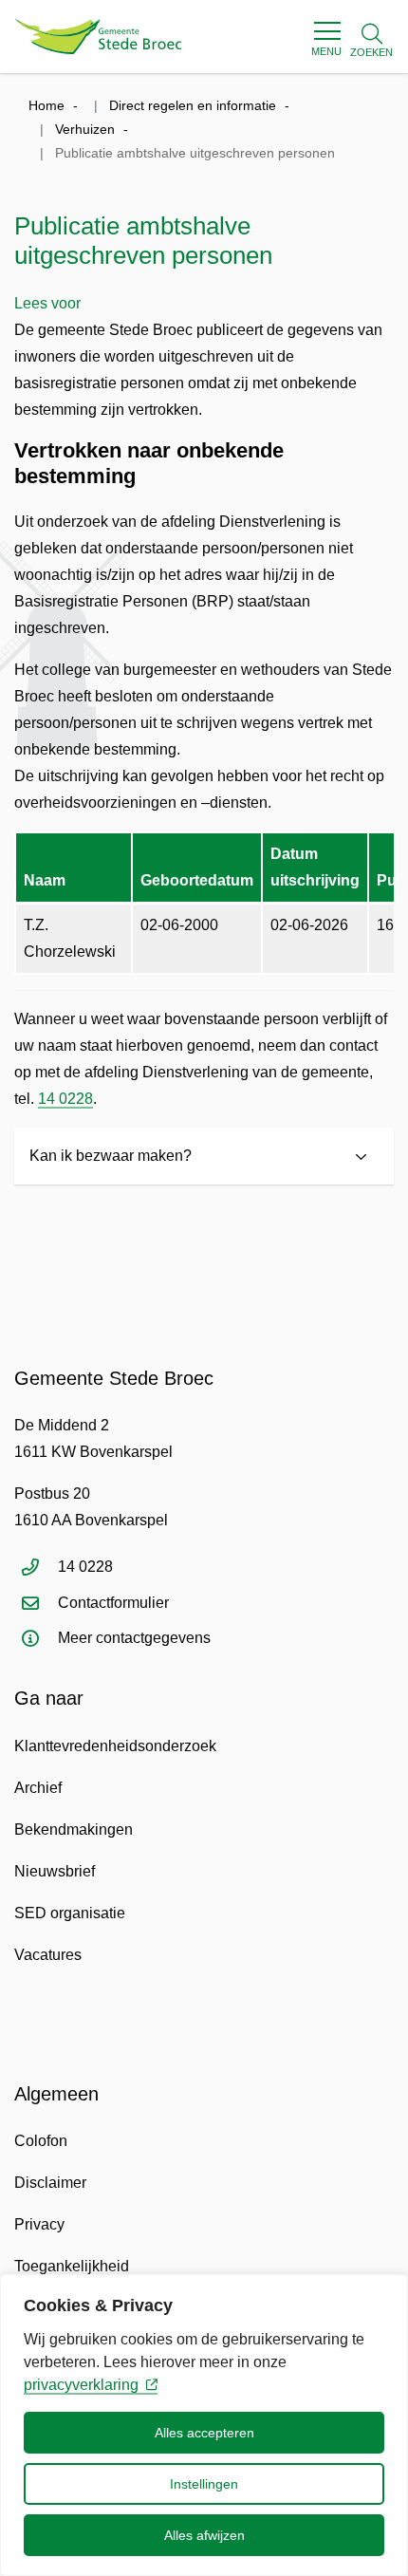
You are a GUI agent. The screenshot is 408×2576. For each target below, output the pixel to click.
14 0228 (65, 1099)
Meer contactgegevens (134, 1638)
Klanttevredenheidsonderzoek (115, 1746)
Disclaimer (50, 2183)
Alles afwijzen (204, 2535)
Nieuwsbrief (55, 1871)
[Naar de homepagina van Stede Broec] (98, 37)
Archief (38, 1788)
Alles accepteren (204, 2433)
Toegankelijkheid (72, 2266)
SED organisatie (70, 1913)
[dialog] (204, 2425)
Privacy (39, 2224)
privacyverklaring (81, 2385)
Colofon (41, 2141)
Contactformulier (113, 1603)
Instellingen (204, 2484)
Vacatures (48, 1955)
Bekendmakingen (74, 1829)
